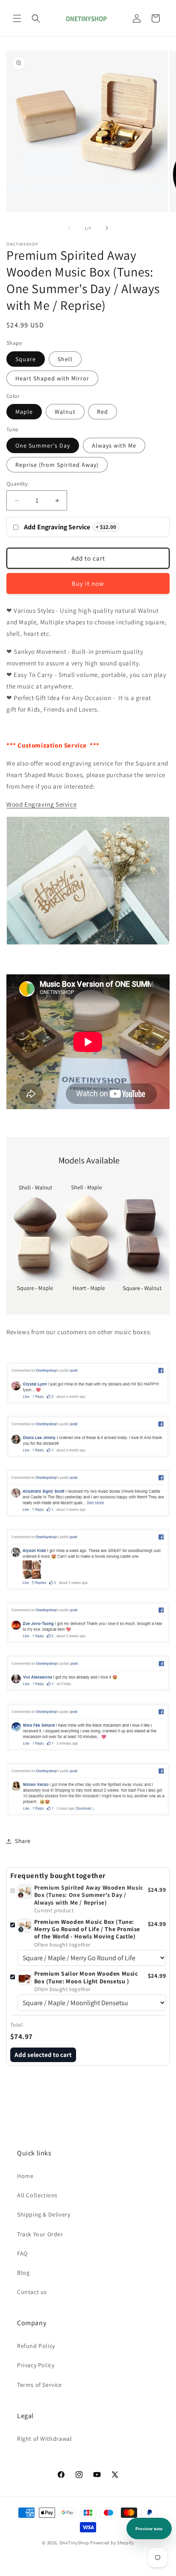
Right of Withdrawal (44, 2439)
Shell (65, 359)
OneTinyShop (74, 2543)
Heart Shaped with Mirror (52, 378)
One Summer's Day (43, 445)
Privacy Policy (36, 2365)
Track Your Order (40, 2234)
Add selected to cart (43, 2055)
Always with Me (114, 445)
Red (103, 412)
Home (25, 2176)
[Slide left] (69, 228)
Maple (24, 412)
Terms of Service (40, 2385)
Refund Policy (36, 2346)
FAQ (22, 2253)
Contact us (32, 2292)
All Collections (37, 2195)
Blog (23, 2273)
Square (26, 359)
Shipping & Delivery (44, 2214)
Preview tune (149, 2529)
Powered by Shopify (112, 2543)
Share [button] (23, 1841)
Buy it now (88, 583)
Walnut (65, 412)
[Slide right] (107, 228)
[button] (17, 18)
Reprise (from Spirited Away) (57, 465)
